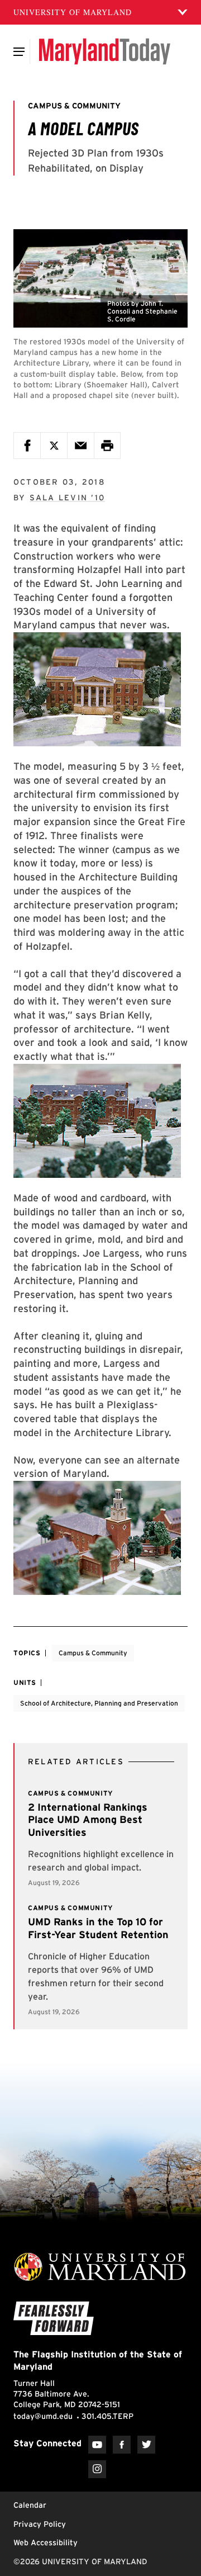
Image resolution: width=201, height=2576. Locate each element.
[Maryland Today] (105, 51)
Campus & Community (93, 1653)
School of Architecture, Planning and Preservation (99, 1703)
